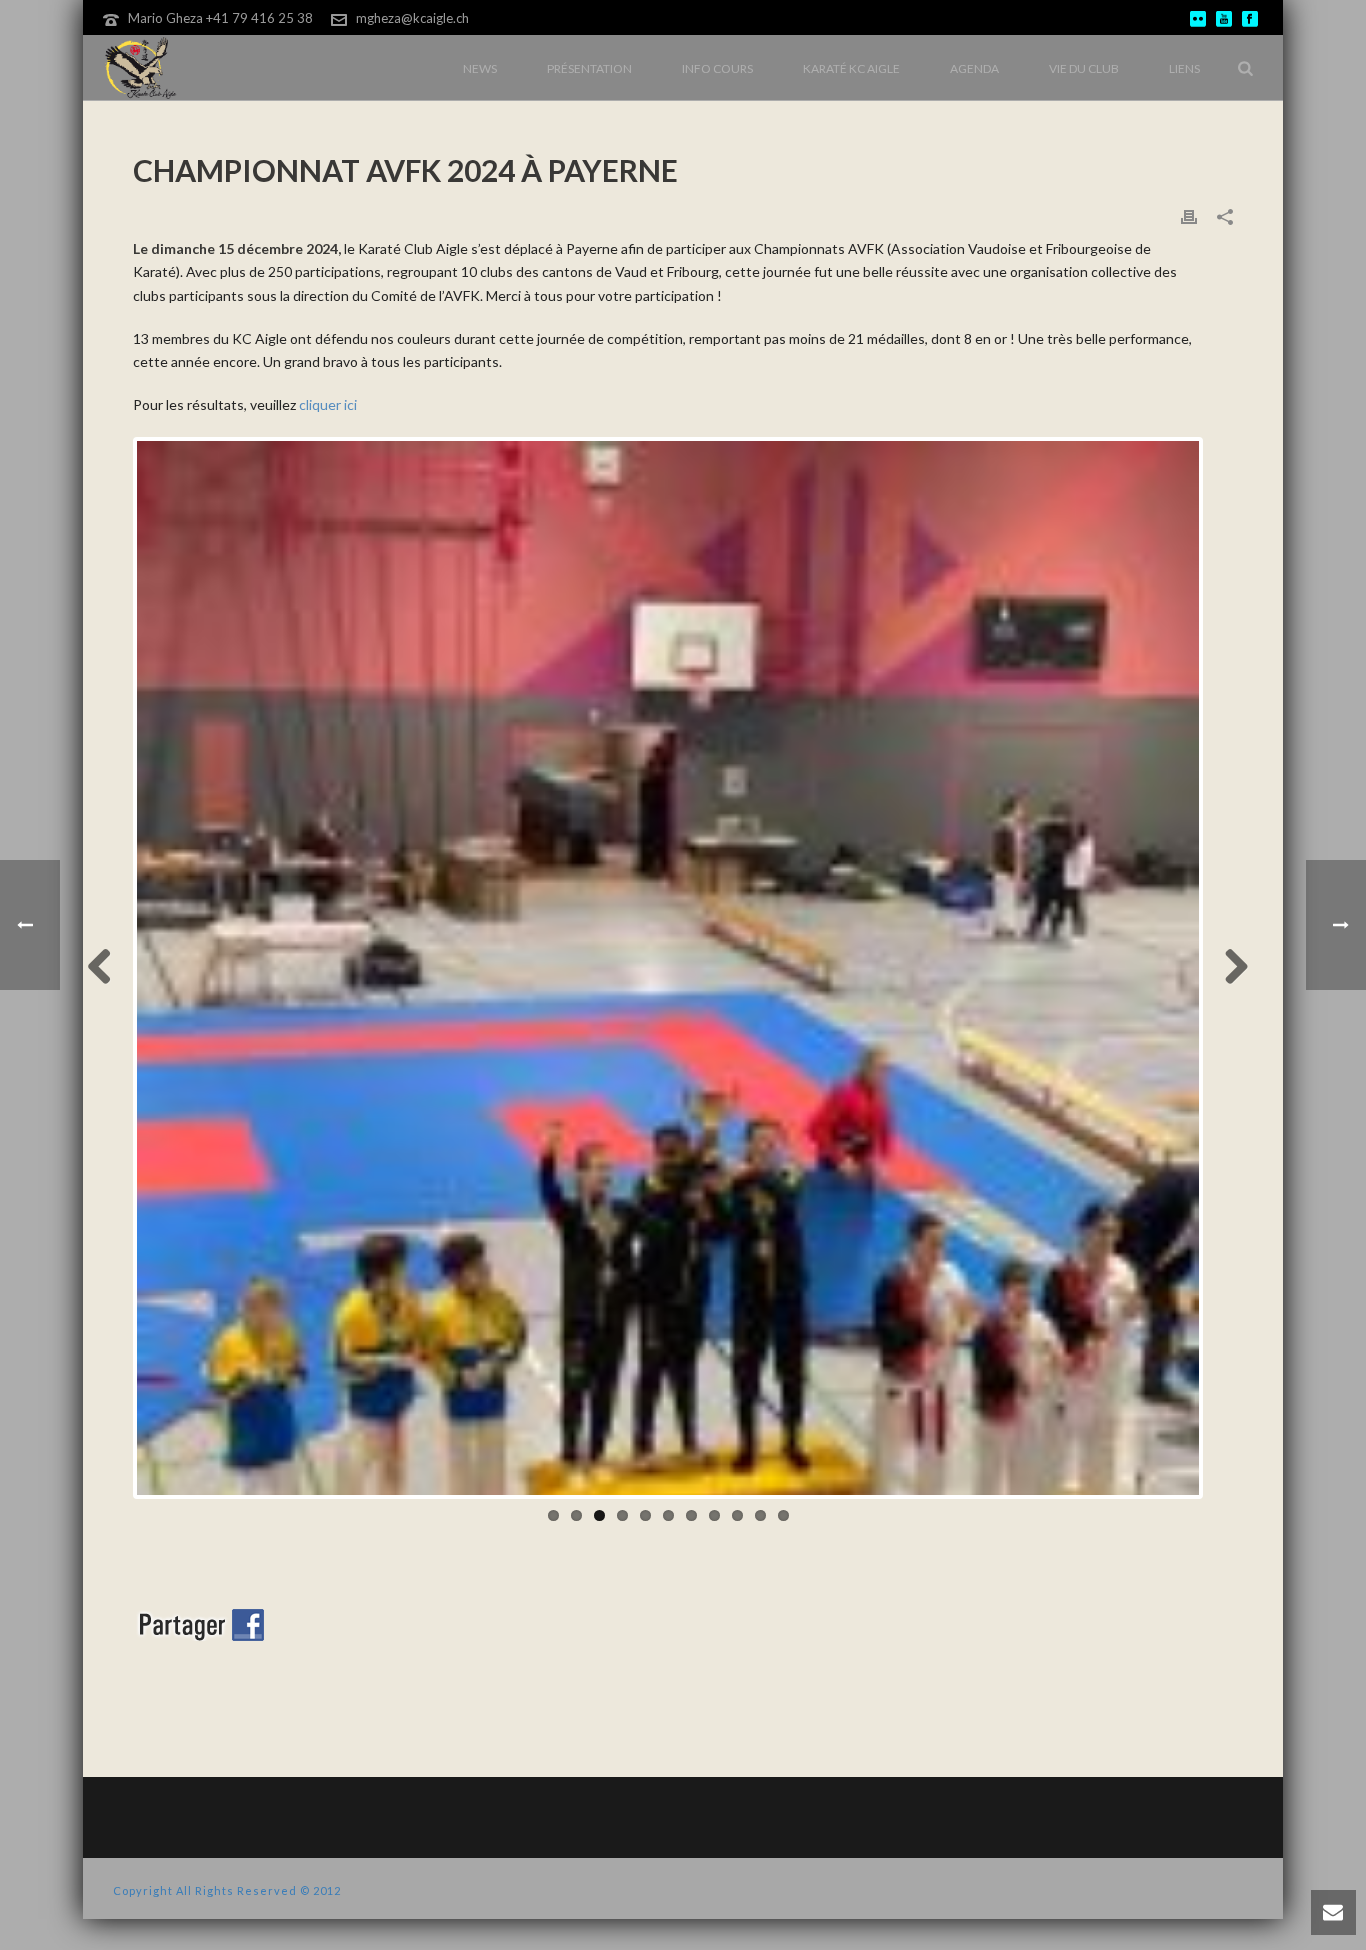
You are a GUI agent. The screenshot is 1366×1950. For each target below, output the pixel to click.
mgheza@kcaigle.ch (412, 18)
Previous (107, 968)
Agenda (974, 68)
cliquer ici (328, 404)
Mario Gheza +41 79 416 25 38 (220, 18)
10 (760, 1515)
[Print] (1189, 215)
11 (783, 1515)
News (480, 68)
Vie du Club (1084, 68)
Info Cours (717, 68)
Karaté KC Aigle (851, 68)
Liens (1184, 68)
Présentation (589, 68)
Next (1229, 968)
